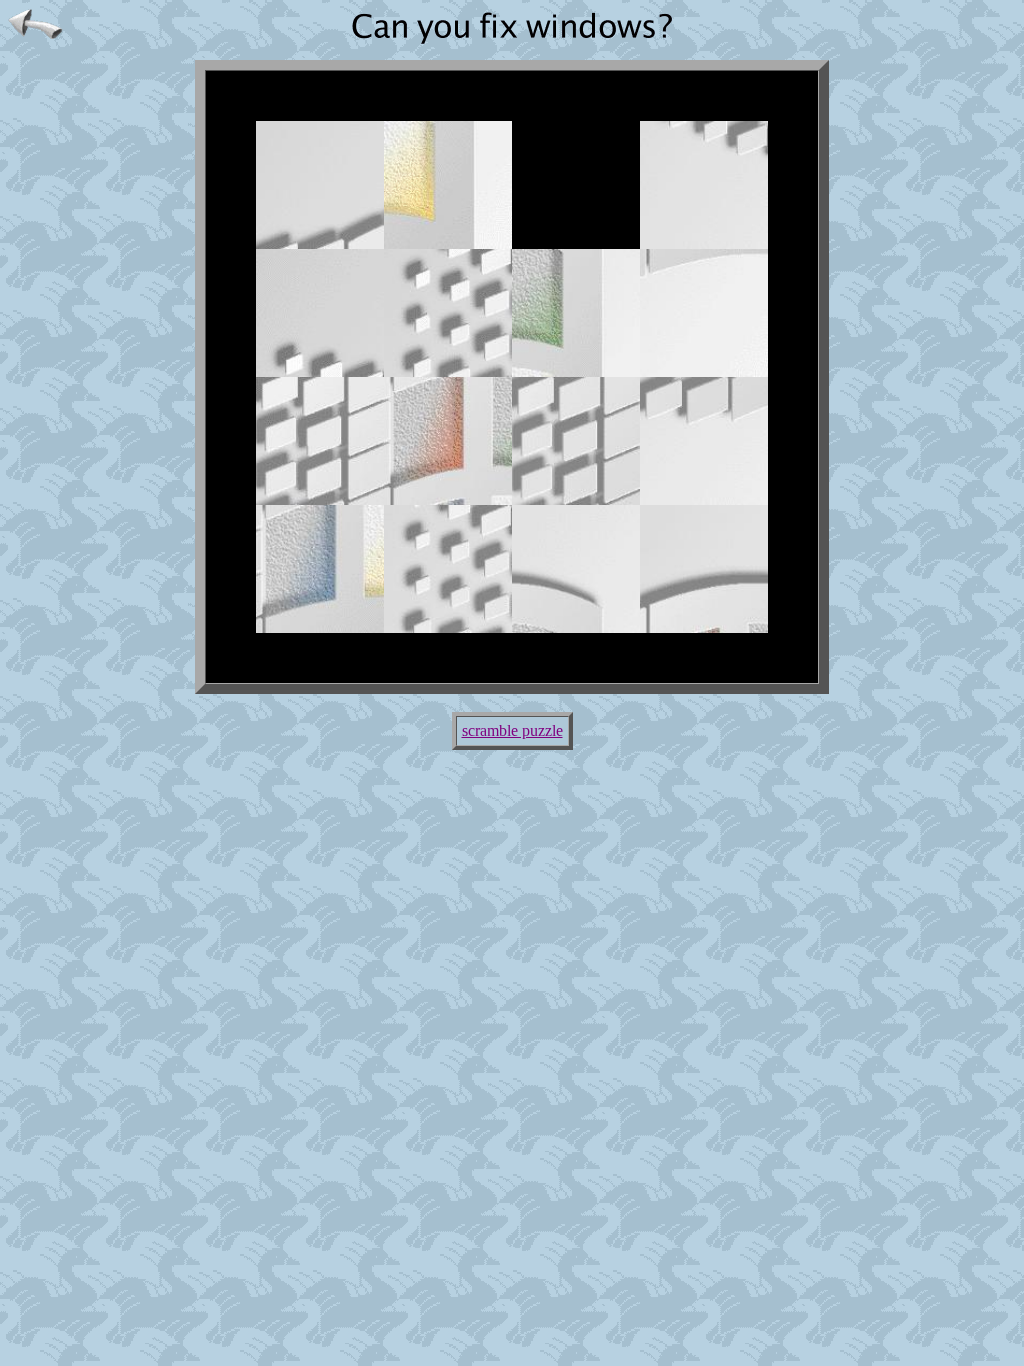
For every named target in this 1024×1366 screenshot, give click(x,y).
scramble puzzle (512, 730)
